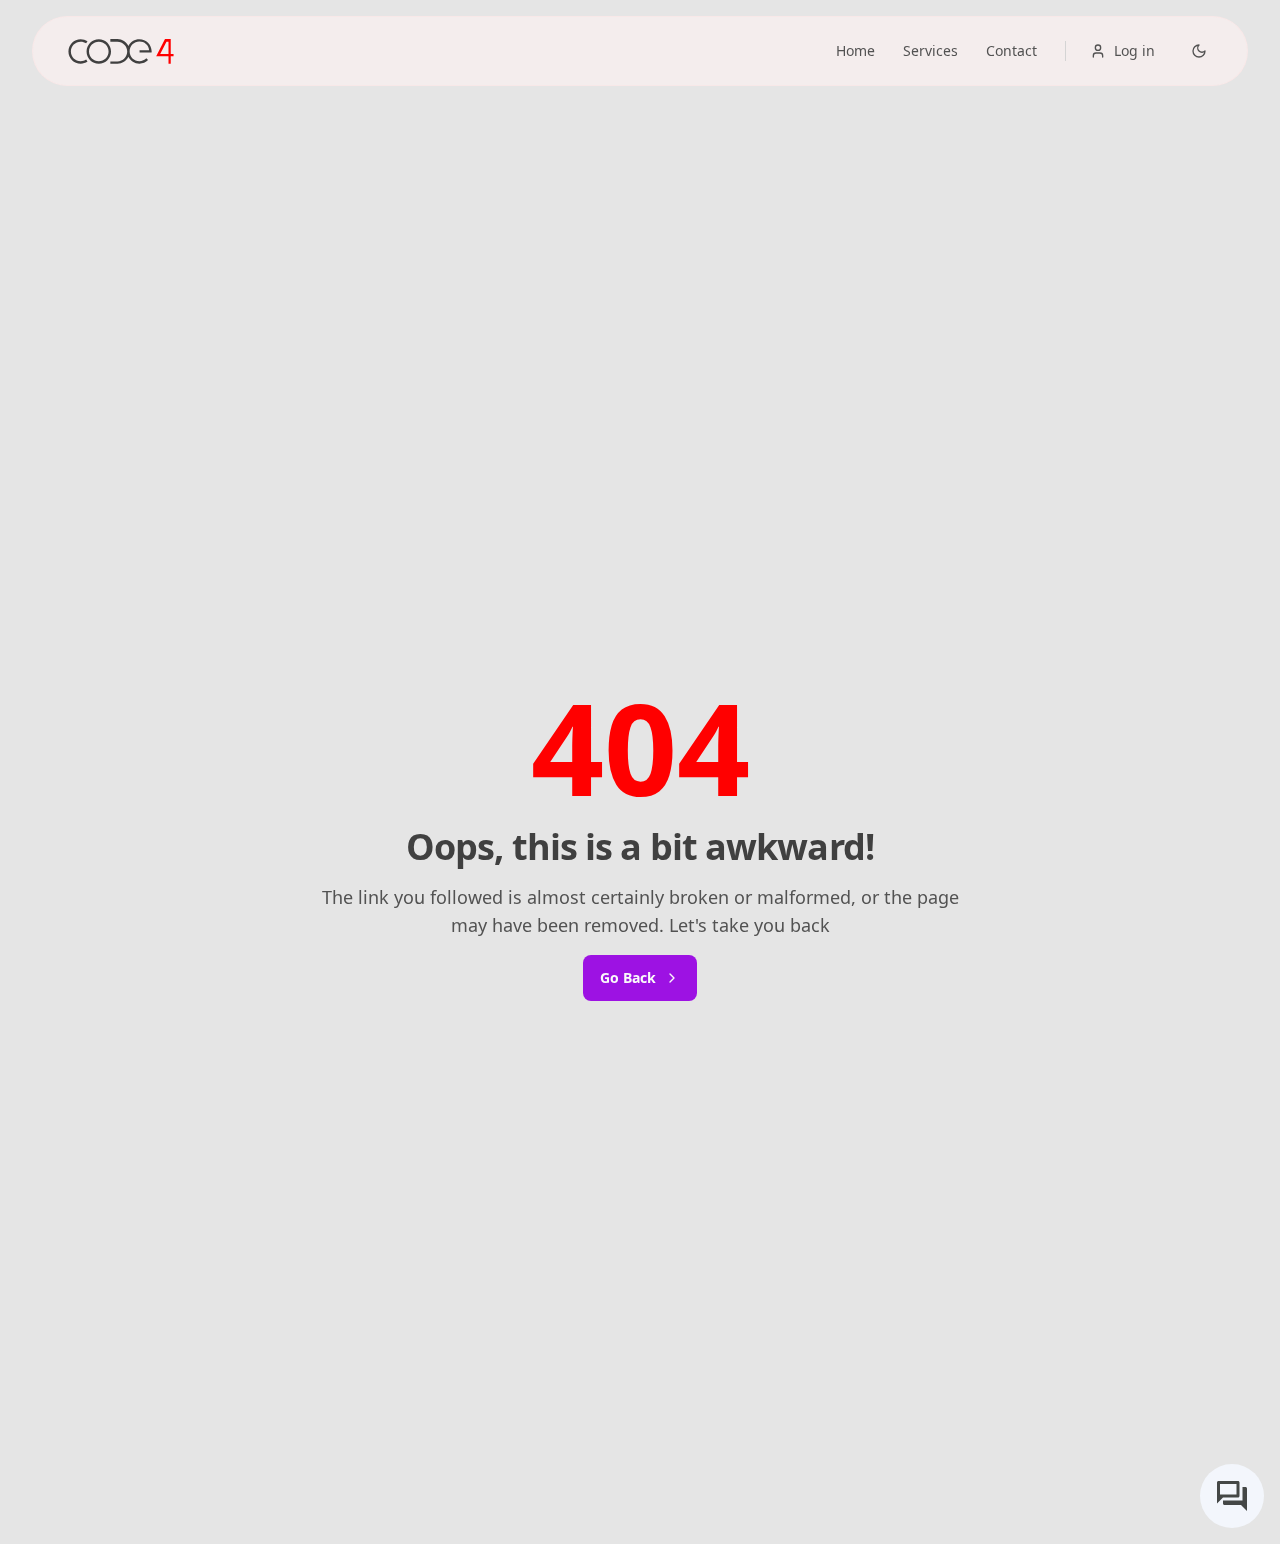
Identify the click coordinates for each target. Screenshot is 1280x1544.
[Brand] (121, 51)
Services (930, 50)
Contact (1011, 50)
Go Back (628, 977)
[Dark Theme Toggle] (1199, 51)
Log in (1134, 50)
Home (855, 50)
